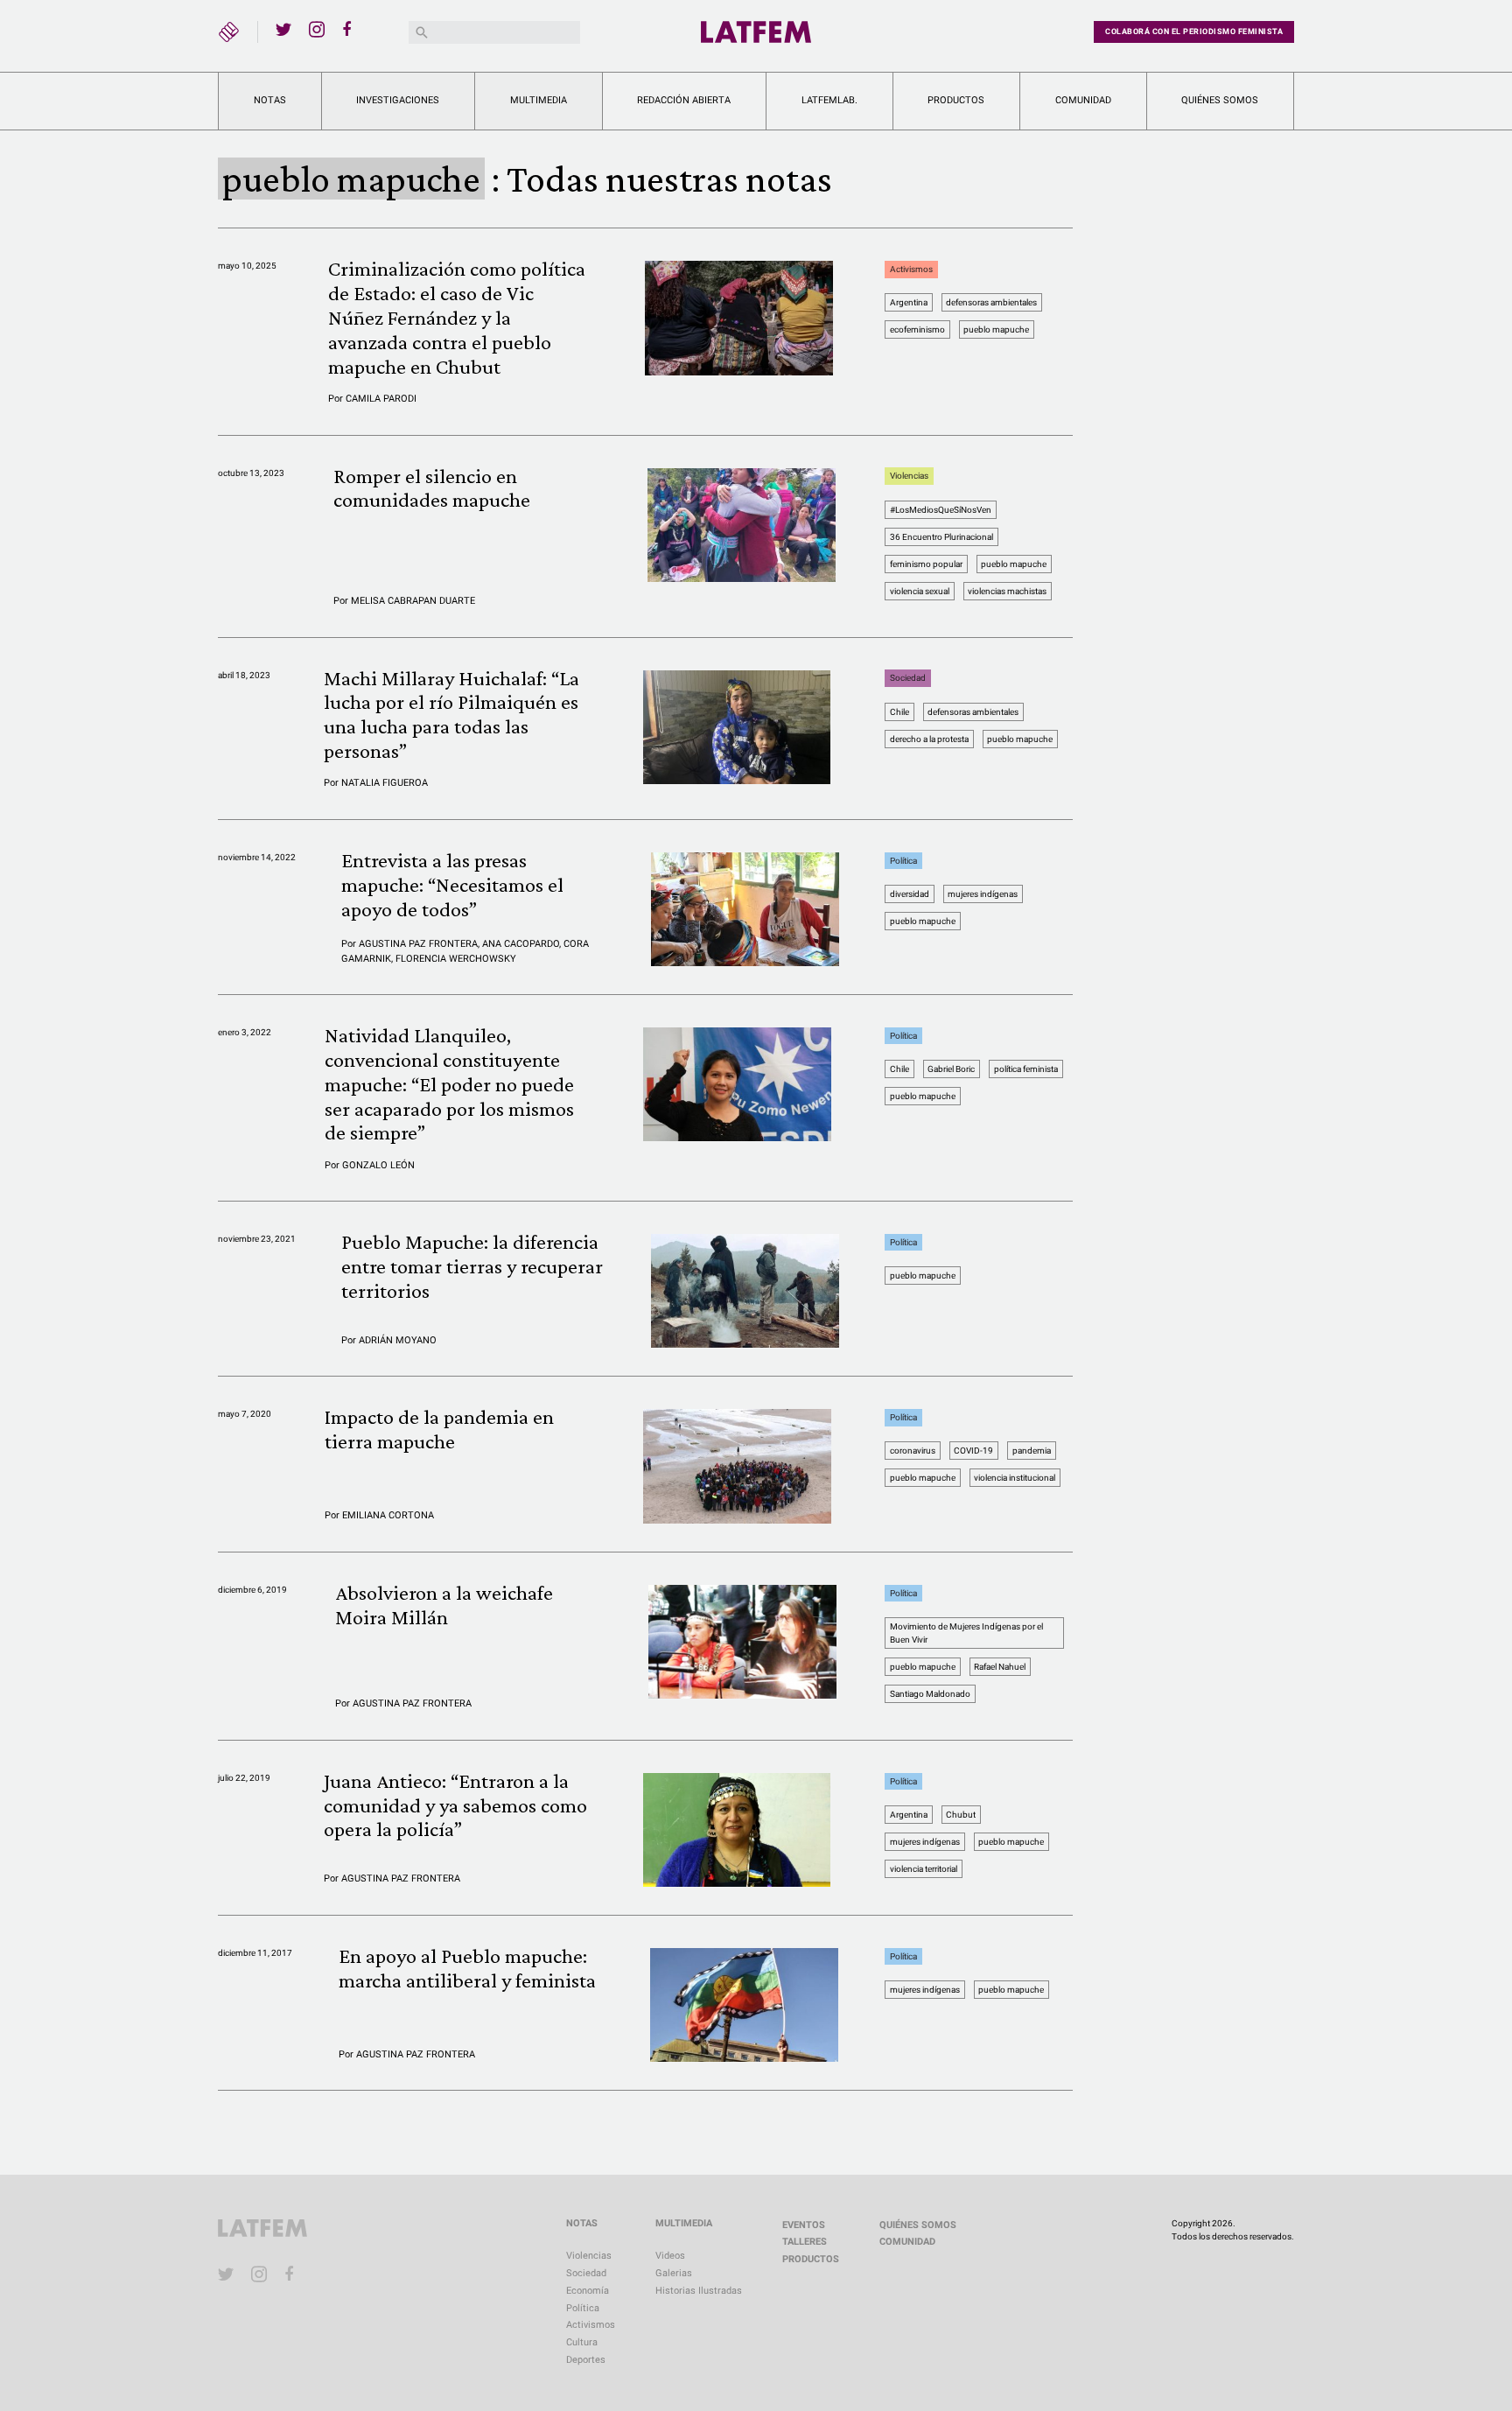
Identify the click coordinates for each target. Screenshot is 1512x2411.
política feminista (1026, 1069)
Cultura (582, 2342)
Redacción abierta (684, 100)
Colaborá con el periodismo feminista (1194, 32)
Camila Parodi (381, 399)
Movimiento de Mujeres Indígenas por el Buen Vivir (966, 1633)
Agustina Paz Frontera (418, 944)
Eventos (804, 2225)
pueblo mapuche (996, 329)
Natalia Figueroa (385, 783)
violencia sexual (920, 591)
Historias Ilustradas (699, 2291)
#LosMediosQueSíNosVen (941, 510)
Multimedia (539, 100)
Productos (956, 100)
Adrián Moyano (398, 1340)
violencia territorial (924, 1869)
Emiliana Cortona (388, 1515)
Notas (270, 100)
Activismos (911, 269)
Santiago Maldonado (930, 1694)
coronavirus (913, 1451)
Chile (899, 712)
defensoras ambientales (991, 302)
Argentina (909, 302)
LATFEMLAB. (829, 100)
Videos (670, 2256)
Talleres (805, 2242)
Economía (588, 2291)
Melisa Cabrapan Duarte (413, 601)
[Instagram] (317, 29)
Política (903, 861)
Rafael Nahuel (1000, 1667)
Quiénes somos (1220, 100)
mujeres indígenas (983, 894)
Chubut (961, 1815)
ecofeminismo (917, 329)
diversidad (910, 894)
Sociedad (908, 679)
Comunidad (1083, 100)
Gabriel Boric (951, 1069)
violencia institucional (1015, 1478)
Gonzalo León (378, 1165)
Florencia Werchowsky (456, 959)
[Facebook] (350, 29)
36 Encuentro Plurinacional (941, 537)
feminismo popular (926, 564)
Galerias (674, 2273)
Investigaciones (398, 100)
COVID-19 (973, 1451)
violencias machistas (1007, 591)
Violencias (909, 477)
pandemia (1032, 1451)
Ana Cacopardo (521, 944)
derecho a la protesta (929, 739)
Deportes (586, 2360)
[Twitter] (283, 29)
